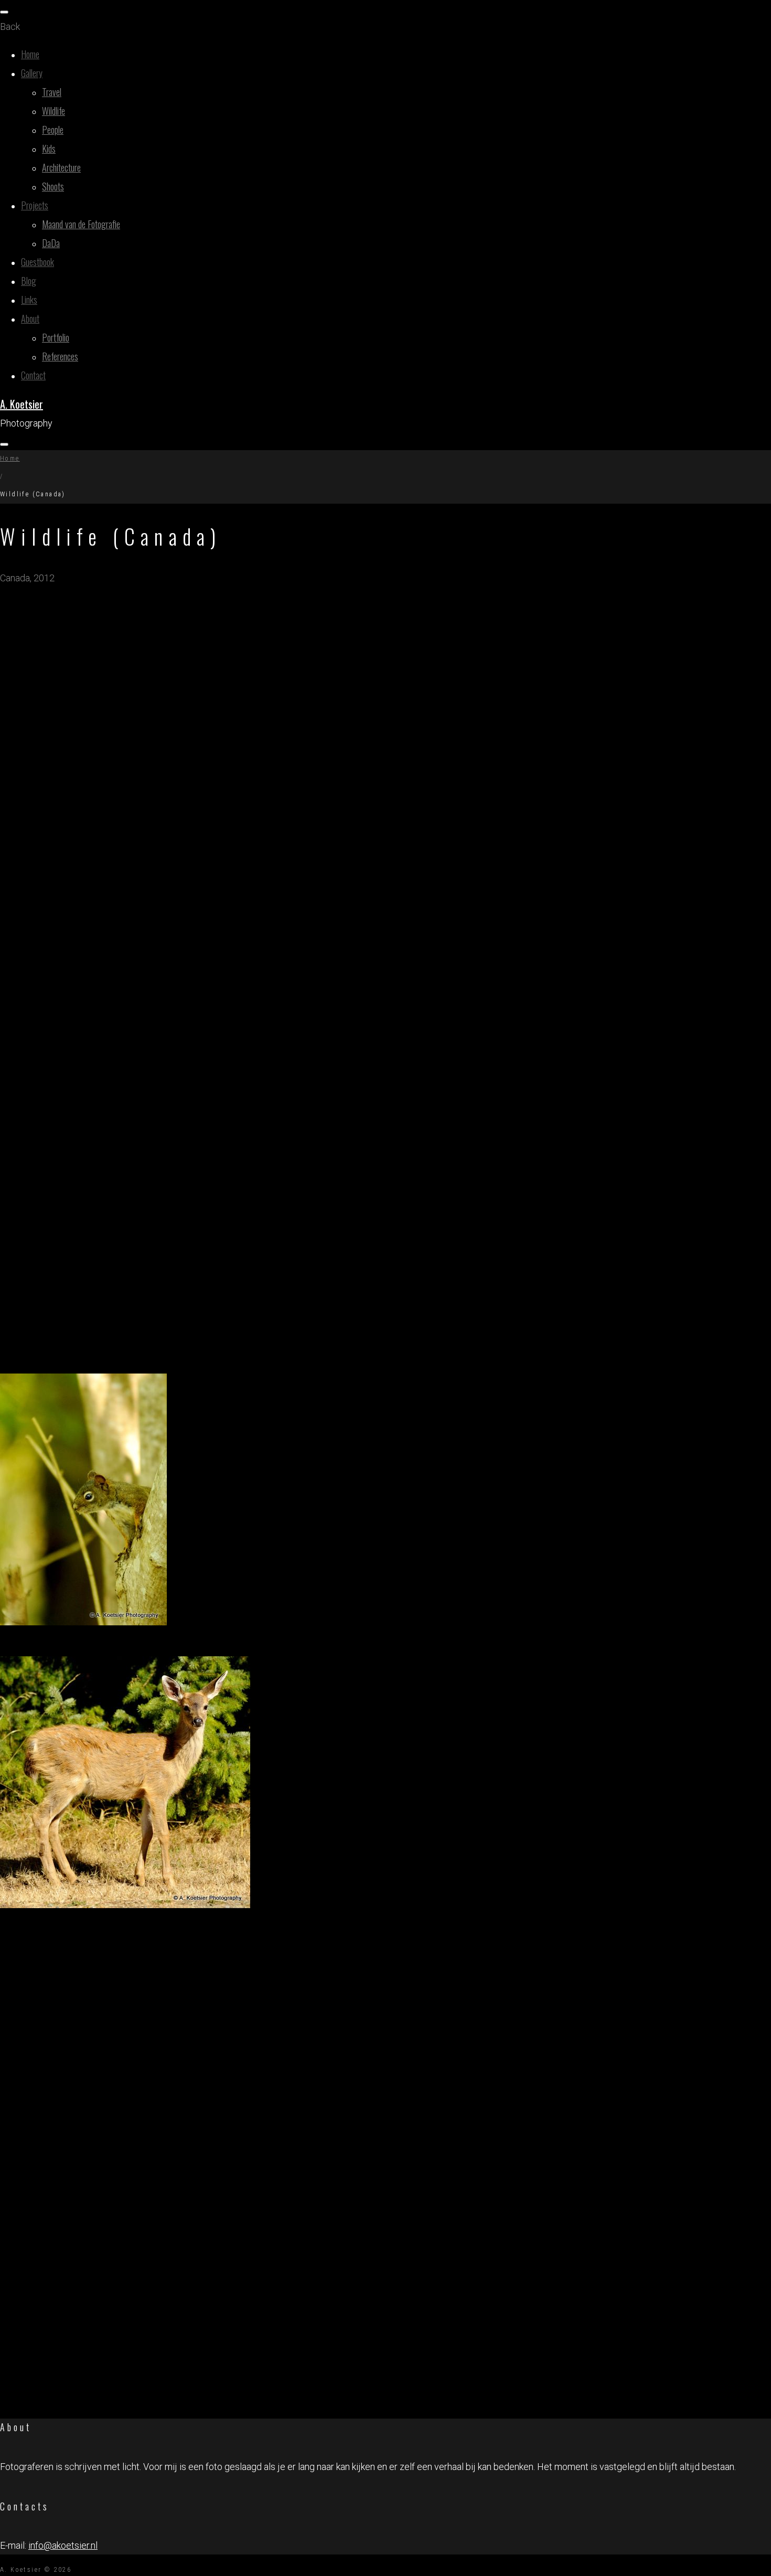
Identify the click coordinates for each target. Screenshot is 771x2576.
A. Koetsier (22, 404)
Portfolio (56, 337)
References (60, 356)
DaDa (51, 243)
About (30, 318)
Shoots (53, 186)
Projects (35, 205)
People (53, 130)
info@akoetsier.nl (63, 2545)
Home (30, 54)
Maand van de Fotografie (81, 224)
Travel (52, 92)
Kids (49, 148)
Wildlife (53, 111)
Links (29, 300)
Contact (33, 375)
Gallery (32, 73)
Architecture (61, 167)
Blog (29, 281)
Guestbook (38, 262)
